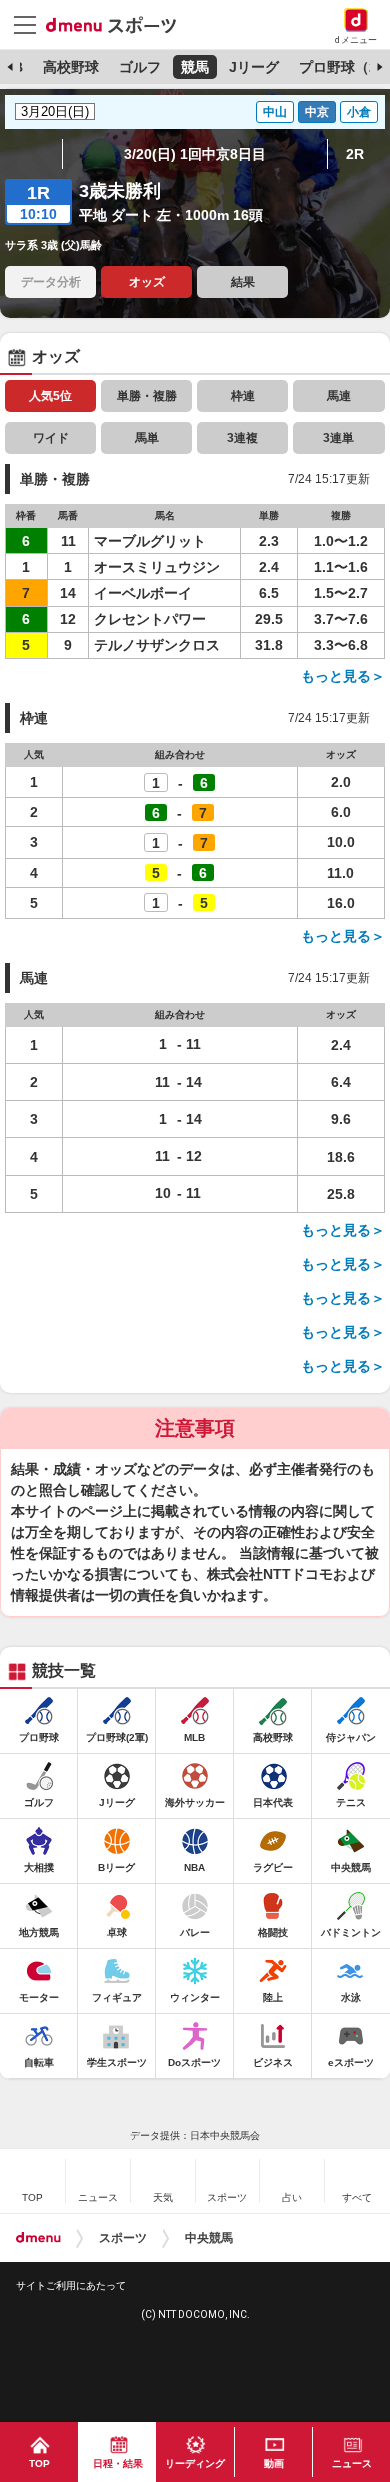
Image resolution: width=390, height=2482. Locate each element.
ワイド (51, 438)
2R (355, 154)
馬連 (339, 396)
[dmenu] (38, 2238)
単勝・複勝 (147, 396)
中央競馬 (209, 2238)
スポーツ (123, 2238)
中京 (317, 112)
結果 (243, 282)
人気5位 (50, 396)
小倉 (359, 112)
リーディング (195, 2463)
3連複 (242, 438)
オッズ (147, 282)
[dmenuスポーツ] (118, 24)
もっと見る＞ (343, 676)
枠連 (243, 396)
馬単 (147, 438)
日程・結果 (118, 2463)
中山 (275, 112)
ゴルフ (140, 67)
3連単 (338, 438)
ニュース (352, 2463)
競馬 (195, 67)
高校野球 (71, 67)
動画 (274, 2463)
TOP (39, 2463)
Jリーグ (254, 67)
